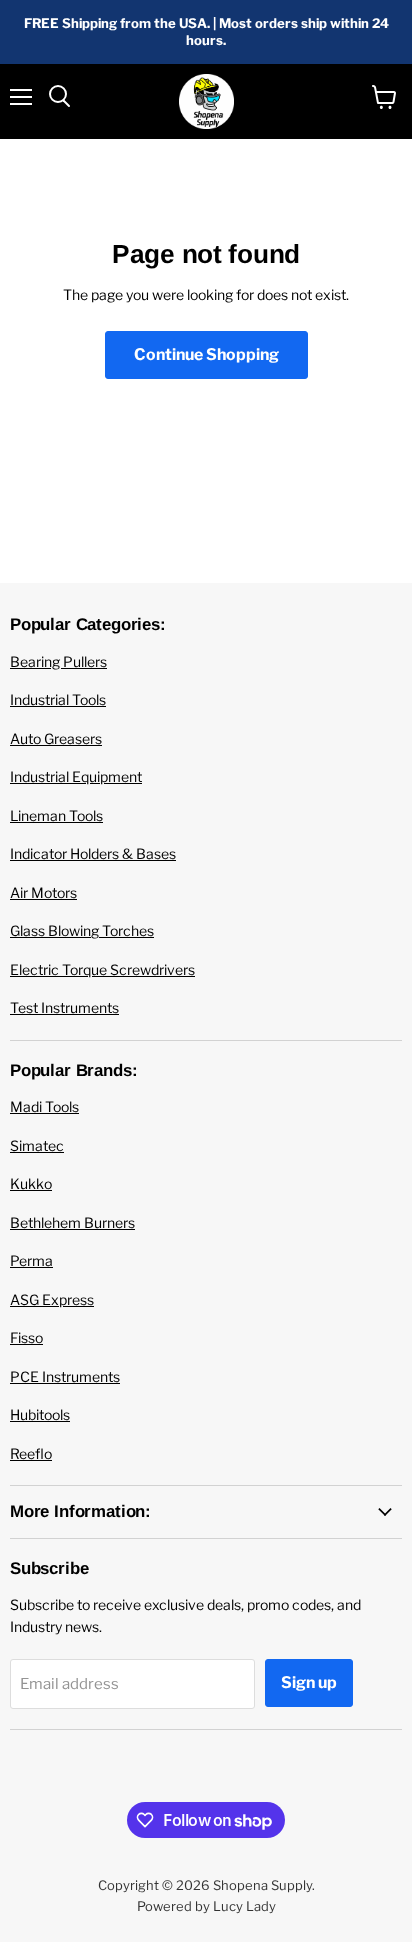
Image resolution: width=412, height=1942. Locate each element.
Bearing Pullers (58, 661)
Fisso (26, 1337)
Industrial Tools (58, 699)
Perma (31, 1260)
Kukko (31, 1183)
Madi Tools (44, 1106)
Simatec (37, 1145)
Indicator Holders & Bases (93, 853)
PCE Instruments (65, 1376)
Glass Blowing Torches (82, 930)
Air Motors (43, 892)
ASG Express (52, 1299)
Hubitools (40, 1414)
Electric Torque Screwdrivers (102, 969)
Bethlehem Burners (72, 1222)
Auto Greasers (56, 738)
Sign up (309, 1682)
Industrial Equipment (76, 776)
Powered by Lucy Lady (206, 1906)
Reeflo (31, 1453)
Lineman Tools (56, 815)
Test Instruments (64, 1007)
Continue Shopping (206, 354)
